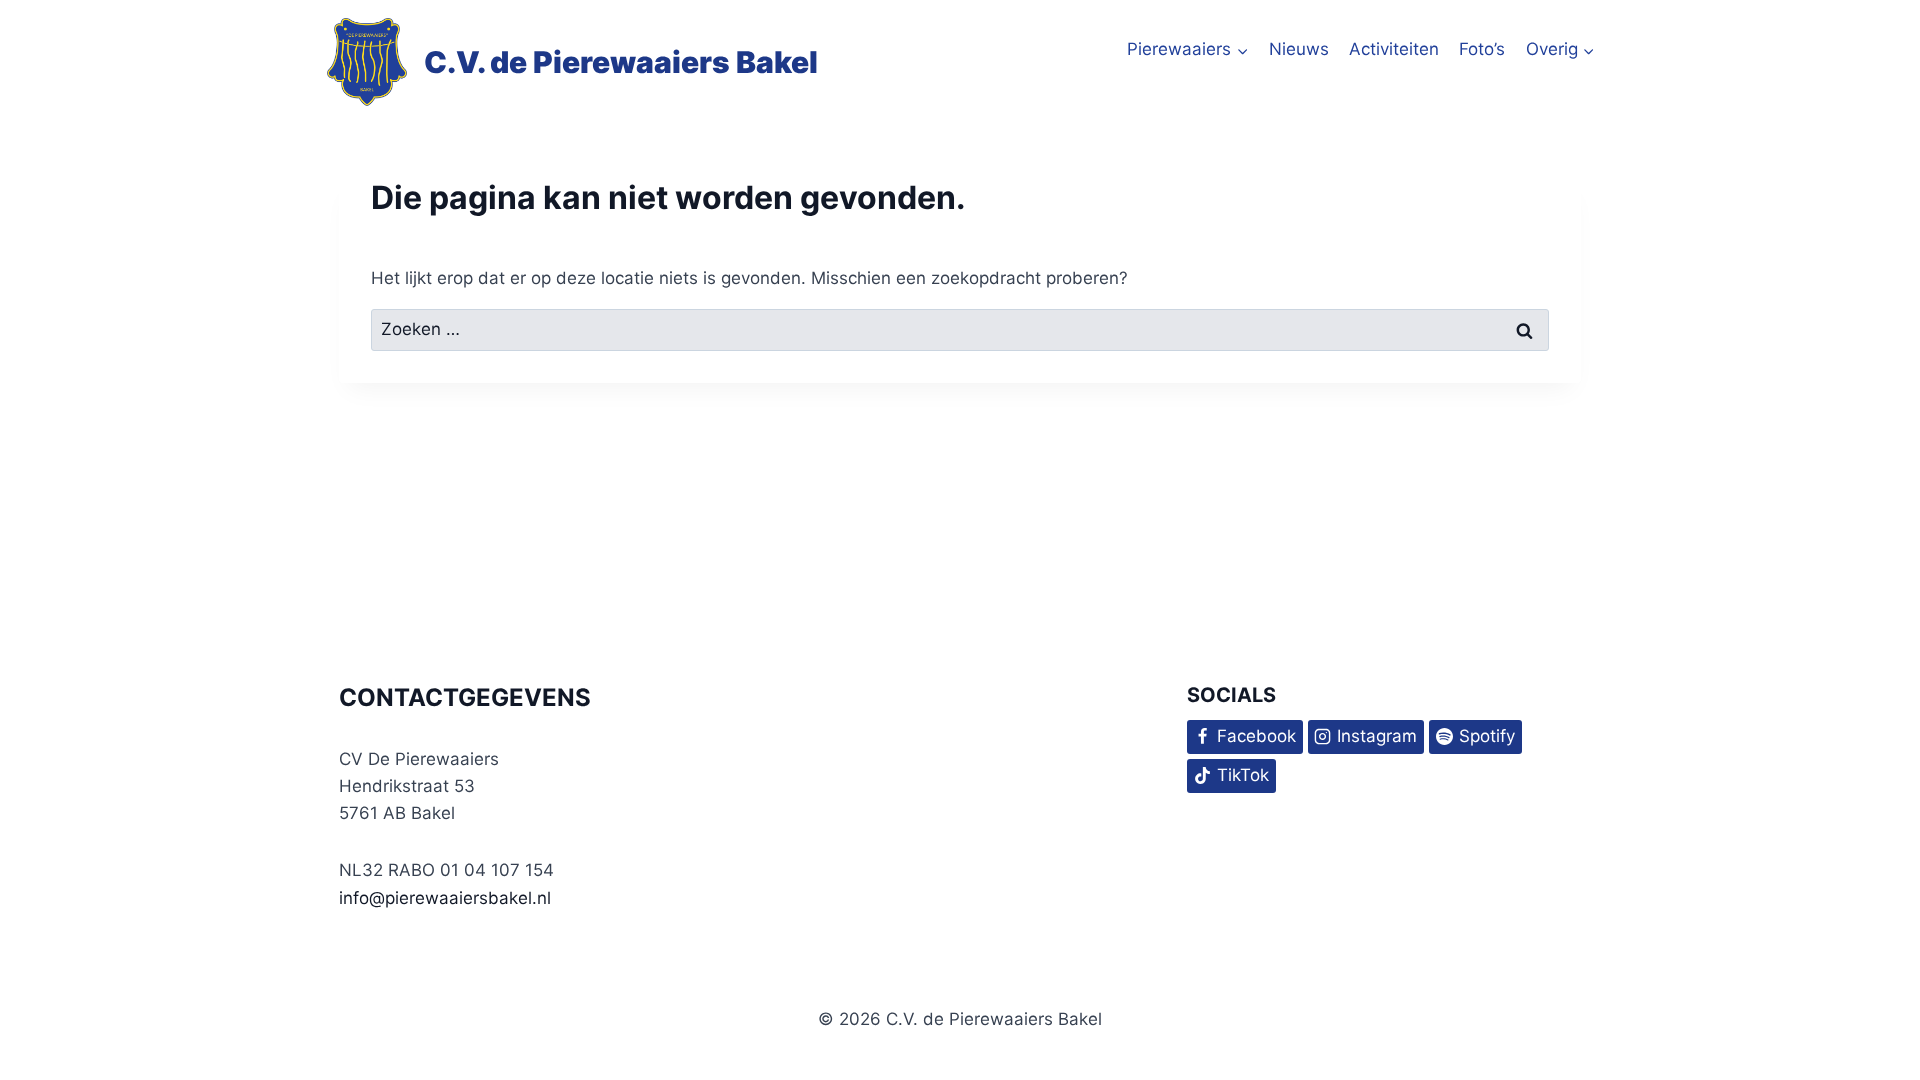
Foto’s (1482, 49)
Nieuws (1299, 49)
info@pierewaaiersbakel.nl (445, 898)
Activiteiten (1394, 49)
